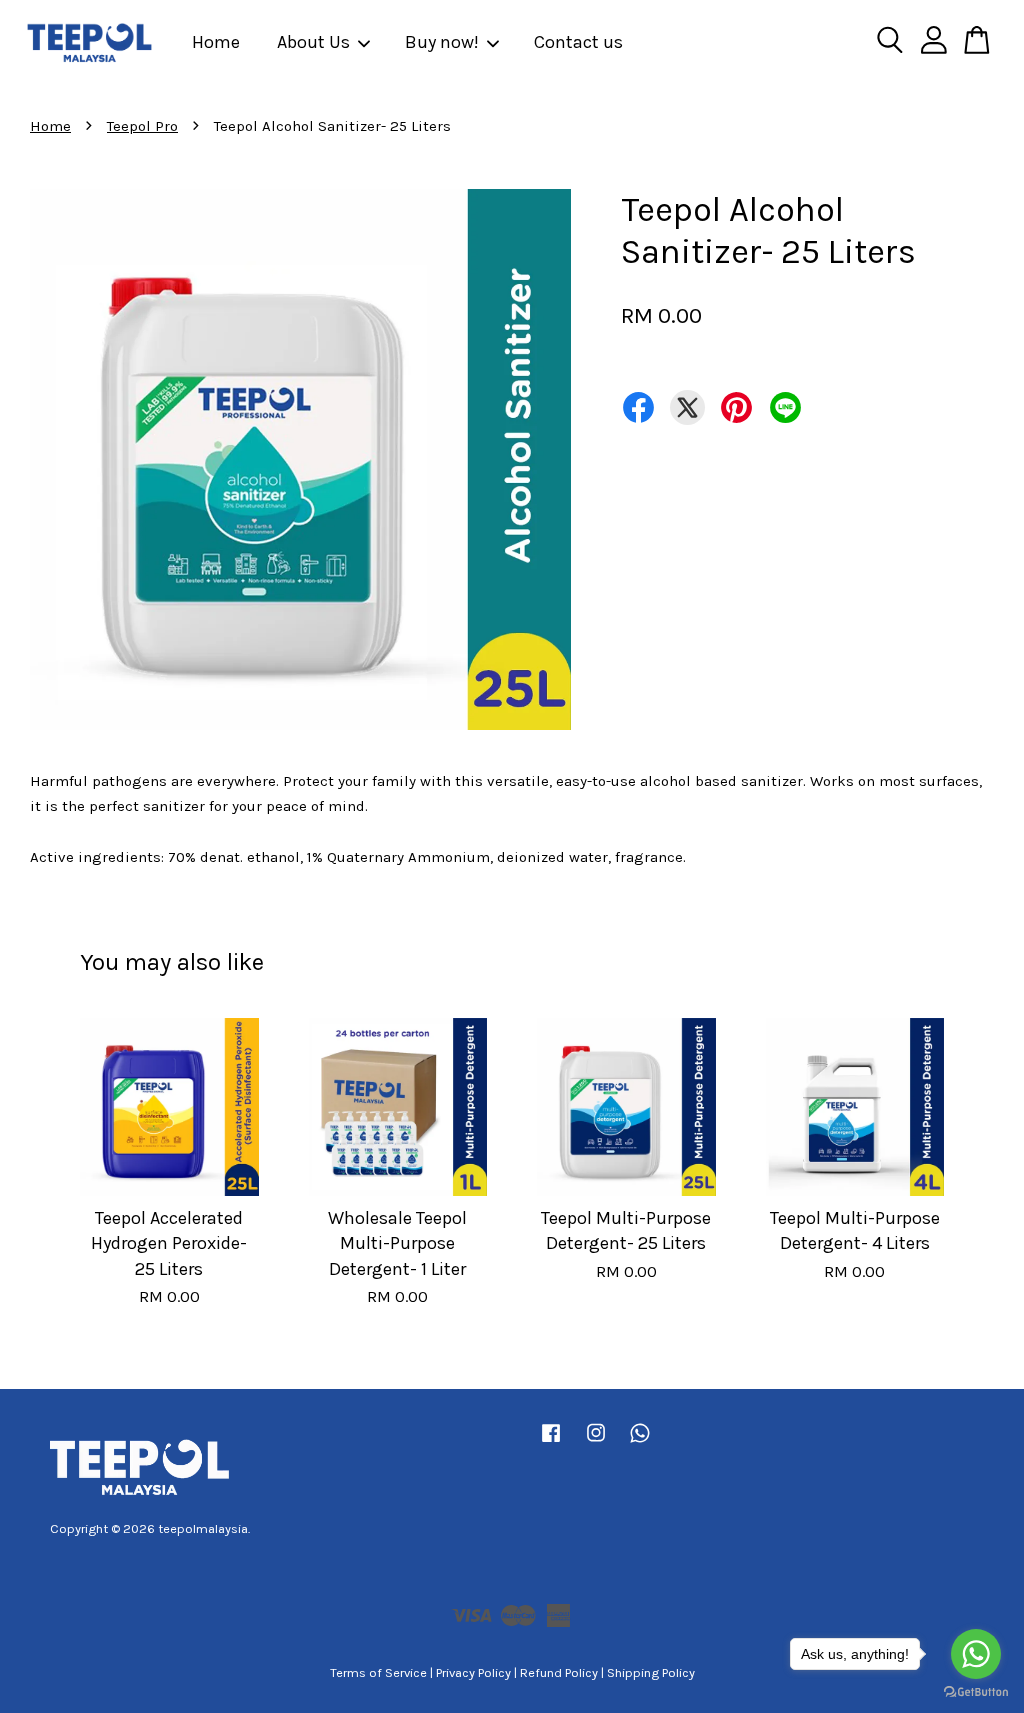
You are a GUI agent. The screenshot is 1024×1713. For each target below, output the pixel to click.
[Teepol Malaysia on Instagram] (596, 1442)
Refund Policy (559, 1672)
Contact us (578, 42)
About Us (313, 42)
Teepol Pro (142, 126)
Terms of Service (378, 1672)
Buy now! (442, 42)
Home (216, 42)
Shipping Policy (651, 1672)
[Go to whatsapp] (976, 1654)
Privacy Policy (473, 1672)
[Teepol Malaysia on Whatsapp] (640, 1442)
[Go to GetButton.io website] (976, 1692)
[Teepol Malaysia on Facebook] (551, 1442)
